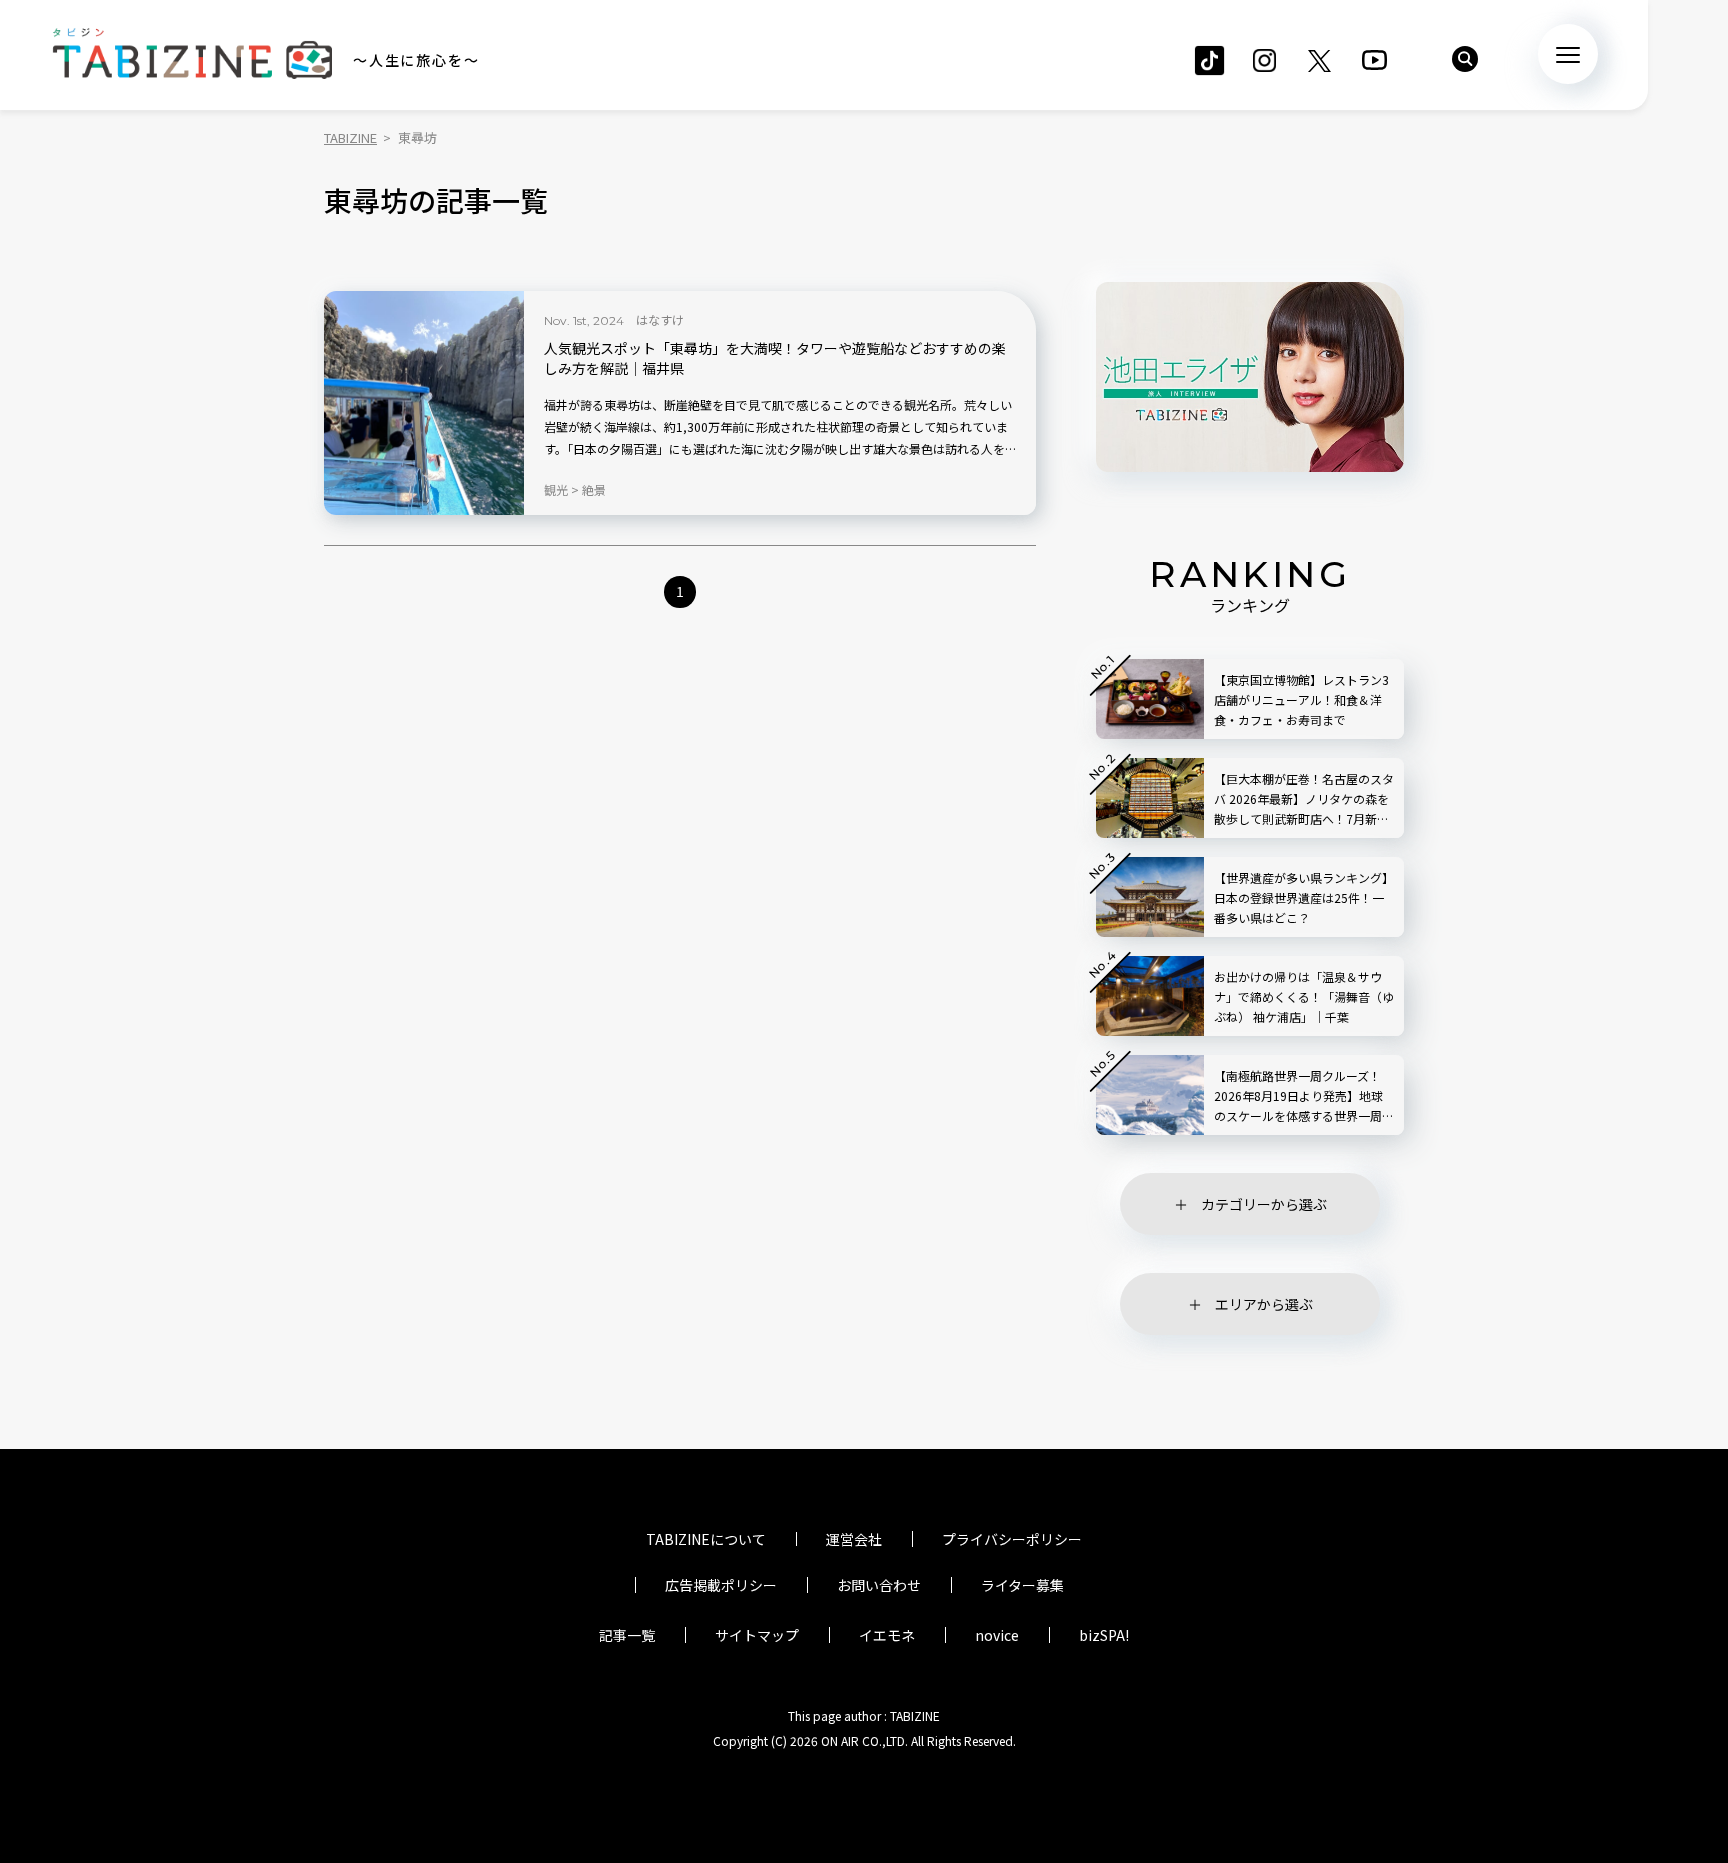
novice (997, 1635)
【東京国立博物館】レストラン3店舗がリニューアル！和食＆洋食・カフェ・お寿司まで (1301, 699)
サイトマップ (757, 1635)
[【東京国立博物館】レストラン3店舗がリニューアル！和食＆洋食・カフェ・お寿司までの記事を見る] (1150, 699)
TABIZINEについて (706, 1539)
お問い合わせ (879, 1585)
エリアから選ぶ (1264, 1304)
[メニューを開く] (1568, 54)
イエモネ (887, 1635)
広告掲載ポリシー (721, 1585)
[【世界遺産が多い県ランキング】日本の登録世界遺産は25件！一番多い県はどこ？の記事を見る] (1150, 897)
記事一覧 (627, 1635)
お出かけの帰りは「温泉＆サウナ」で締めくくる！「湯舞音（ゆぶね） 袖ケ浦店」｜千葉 (1304, 996)
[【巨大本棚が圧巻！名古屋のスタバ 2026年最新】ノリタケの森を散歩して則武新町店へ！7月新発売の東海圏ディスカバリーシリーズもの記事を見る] (1150, 798)
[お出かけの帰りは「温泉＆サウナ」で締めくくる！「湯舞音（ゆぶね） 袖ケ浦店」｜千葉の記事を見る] (1150, 996)
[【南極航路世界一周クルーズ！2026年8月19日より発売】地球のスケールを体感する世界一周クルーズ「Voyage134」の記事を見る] (1150, 1095)
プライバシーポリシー (1012, 1539)
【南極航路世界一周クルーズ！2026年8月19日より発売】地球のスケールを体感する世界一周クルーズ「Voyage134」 (1304, 1096)
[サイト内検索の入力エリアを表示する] (1465, 59)
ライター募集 (1022, 1585)
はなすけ (660, 319)
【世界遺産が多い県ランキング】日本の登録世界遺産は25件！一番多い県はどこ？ (1304, 897)
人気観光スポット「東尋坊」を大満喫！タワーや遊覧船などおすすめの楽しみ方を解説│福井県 (775, 358)
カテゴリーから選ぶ (1264, 1204)
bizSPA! (1104, 1635)
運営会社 (854, 1539)
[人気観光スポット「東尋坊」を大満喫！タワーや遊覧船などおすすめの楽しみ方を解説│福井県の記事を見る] (424, 403)
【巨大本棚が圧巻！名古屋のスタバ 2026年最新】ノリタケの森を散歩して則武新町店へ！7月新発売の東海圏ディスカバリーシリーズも (1304, 799)
